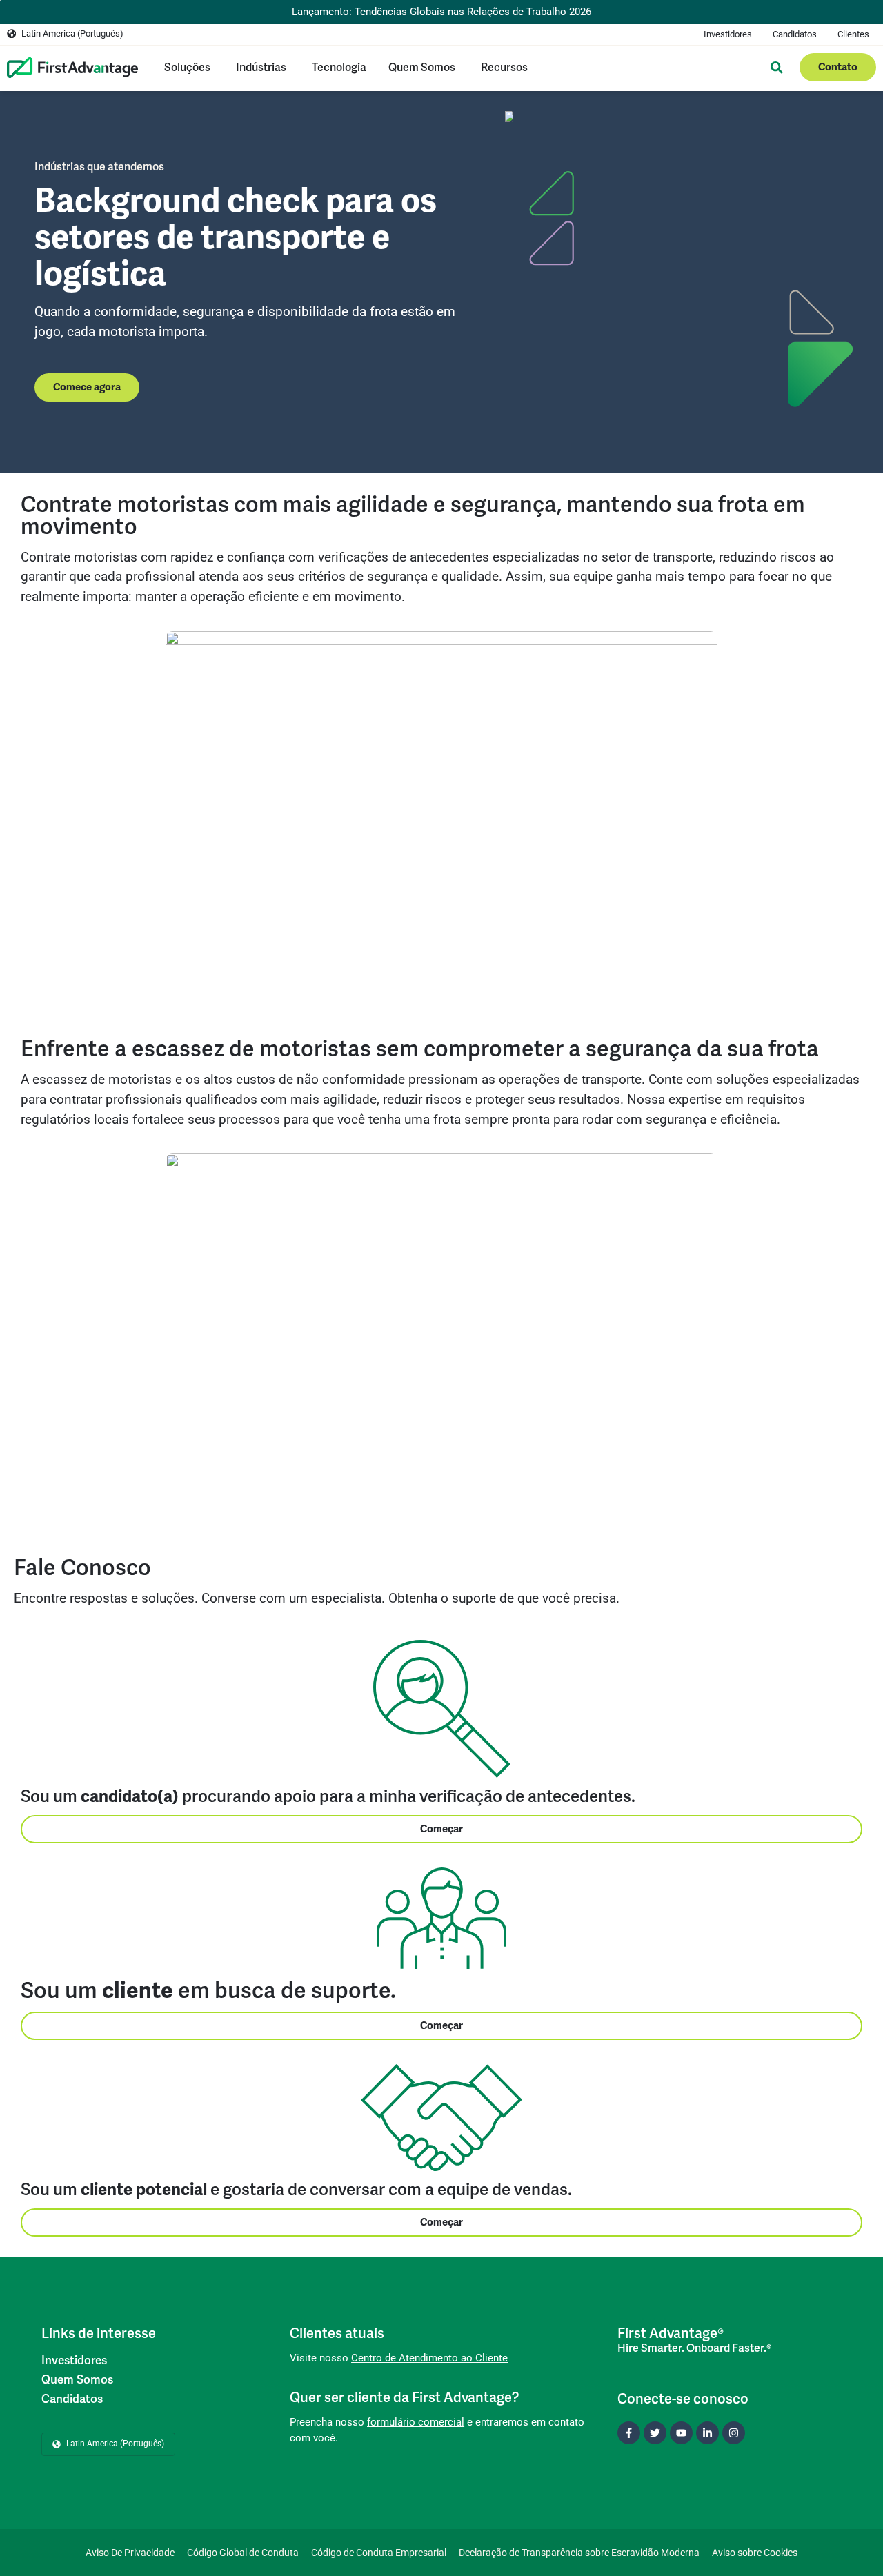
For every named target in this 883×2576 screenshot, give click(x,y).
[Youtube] (681, 2433)
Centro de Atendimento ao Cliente (429, 2358)
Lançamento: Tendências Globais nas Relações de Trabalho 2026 (441, 12)
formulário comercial (416, 2422)
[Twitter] (655, 2433)
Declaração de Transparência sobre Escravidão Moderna (579, 2553)
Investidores (728, 34)
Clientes (853, 34)
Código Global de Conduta (243, 2553)
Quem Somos (77, 2379)
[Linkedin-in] (707, 2433)
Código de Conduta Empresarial (379, 2553)
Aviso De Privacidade (130, 2553)
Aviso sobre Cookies (755, 2553)
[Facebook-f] (629, 2433)
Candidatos (795, 34)
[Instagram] (734, 2433)
